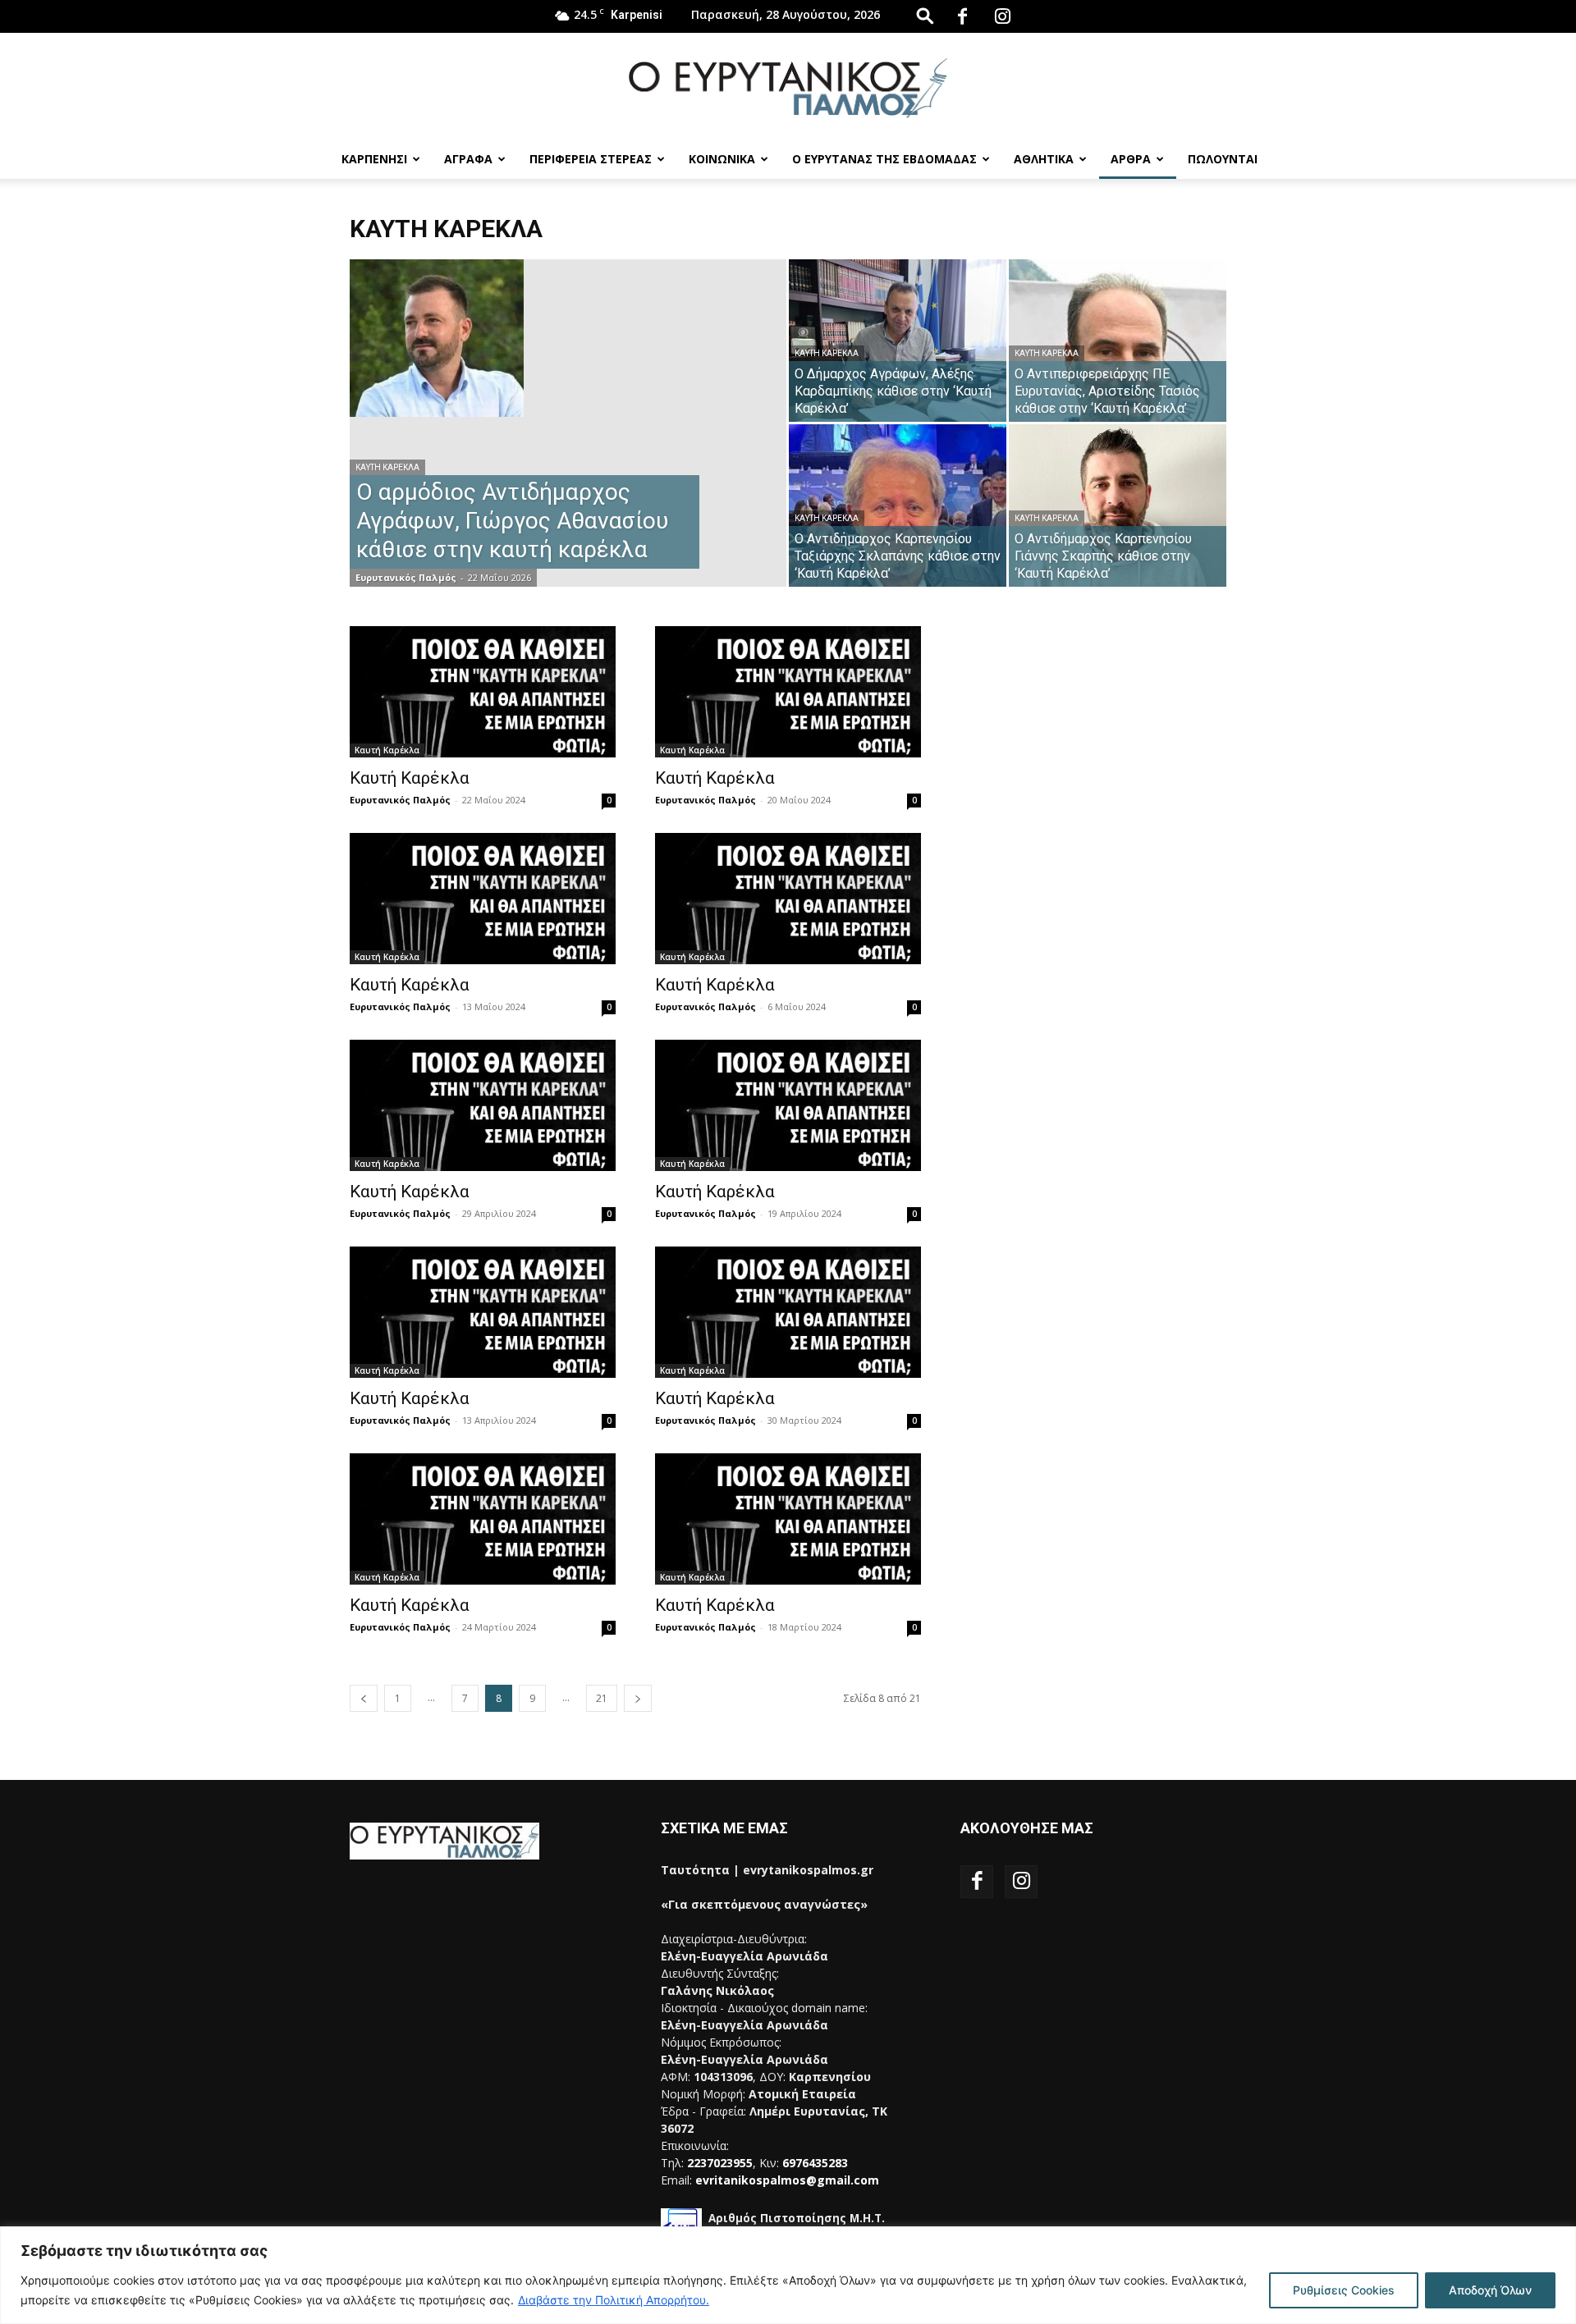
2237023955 (720, 2163)
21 (602, 1698)
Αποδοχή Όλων (1490, 2290)
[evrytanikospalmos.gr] (788, 87)
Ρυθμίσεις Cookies (1344, 2290)
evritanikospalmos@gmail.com (787, 2180)
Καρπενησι (374, 159)
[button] (925, 15)
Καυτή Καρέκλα (387, 467)
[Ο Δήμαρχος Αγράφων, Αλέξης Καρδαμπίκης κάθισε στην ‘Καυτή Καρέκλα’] (898, 341)
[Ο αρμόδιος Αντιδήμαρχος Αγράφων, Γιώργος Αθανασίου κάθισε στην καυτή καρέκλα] (568, 338)
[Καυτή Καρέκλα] (483, 692)
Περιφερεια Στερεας (591, 159)
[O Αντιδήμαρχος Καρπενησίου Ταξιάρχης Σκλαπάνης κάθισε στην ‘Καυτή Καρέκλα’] (898, 506)
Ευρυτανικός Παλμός (406, 577)
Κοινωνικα (722, 159)
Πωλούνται (1223, 159)
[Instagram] (1003, 16)
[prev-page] (364, 1698)
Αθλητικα (1044, 159)
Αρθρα (1131, 159)
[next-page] (638, 1698)
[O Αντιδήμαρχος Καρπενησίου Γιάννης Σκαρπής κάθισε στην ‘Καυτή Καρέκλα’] (1118, 506)
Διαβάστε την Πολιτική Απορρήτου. (614, 2300)
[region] (788, 2275)
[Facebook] (963, 16)
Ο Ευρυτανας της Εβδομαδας (884, 159)
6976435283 (815, 2163)
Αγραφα (468, 159)
